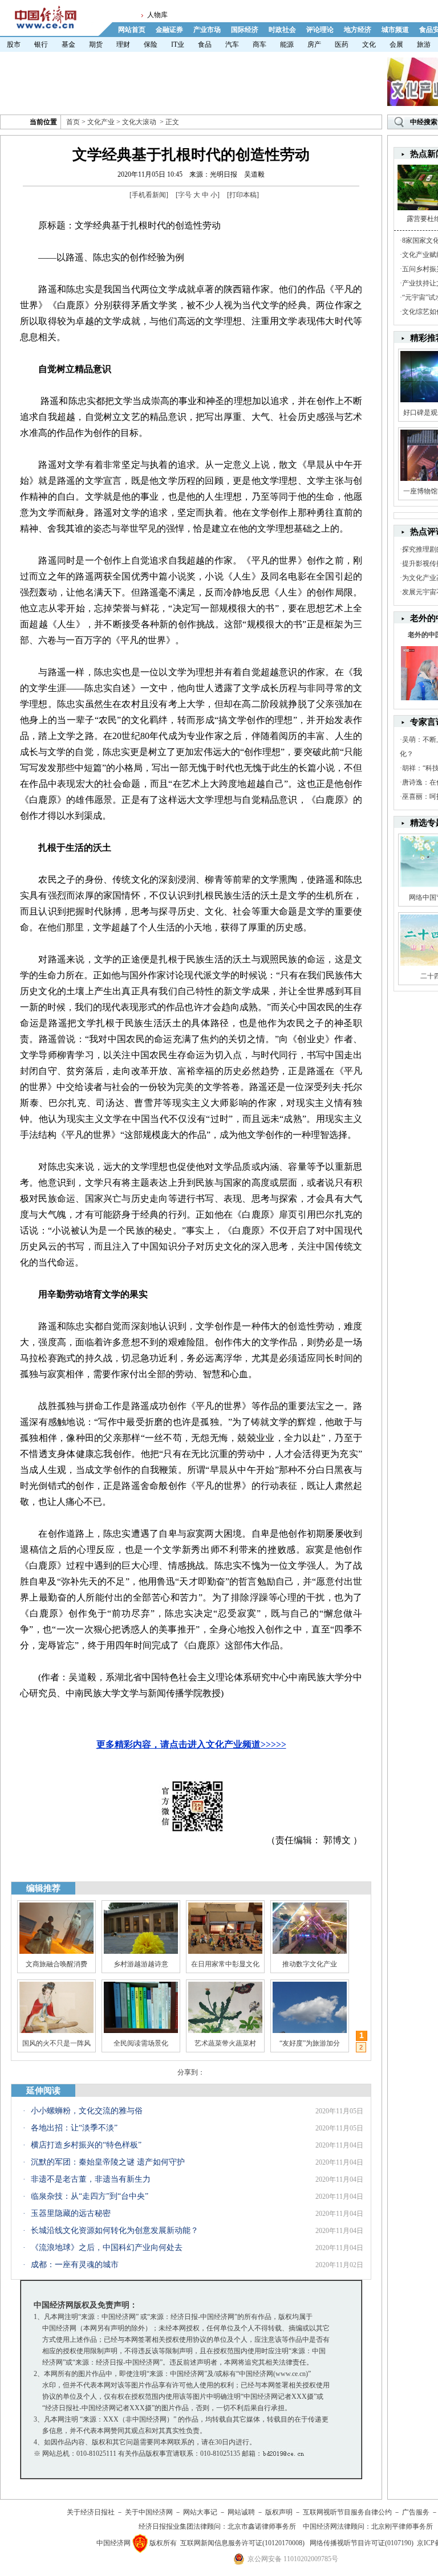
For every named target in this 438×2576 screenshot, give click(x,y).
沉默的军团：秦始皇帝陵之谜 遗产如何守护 (108, 2162)
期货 (96, 44)
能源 (287, 44)
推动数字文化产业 (310, 1964)
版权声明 (279, 2512)
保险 (151, 44)
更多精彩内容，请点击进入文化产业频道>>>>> (191, 1744)
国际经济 (245, 30)
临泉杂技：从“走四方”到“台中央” (90, 2196)
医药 (342, 44)
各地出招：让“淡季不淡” (74, 2128)
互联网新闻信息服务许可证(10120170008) (242, 2543)
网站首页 (132, 30)
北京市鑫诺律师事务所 (262, 2526)
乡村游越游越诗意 (141, 1964)
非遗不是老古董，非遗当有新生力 (91, 2179)
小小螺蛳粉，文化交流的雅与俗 (87, 2111)
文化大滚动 (139, 122)
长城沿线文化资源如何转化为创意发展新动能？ (115, 2230)
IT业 (178, 44)
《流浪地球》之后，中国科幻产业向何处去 (107, 2248)
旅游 (424, 44)
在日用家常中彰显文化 (225, 1964)
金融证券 (169, 30)
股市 (14, 44)
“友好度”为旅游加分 (310, 2043)
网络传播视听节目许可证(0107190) (362, 2543)
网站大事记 (200, 2512)
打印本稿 (243, 195)
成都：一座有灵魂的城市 (75, 2265)
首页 (73, 122)
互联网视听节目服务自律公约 (347, 2512)
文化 (369, 44)
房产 (314, 44)
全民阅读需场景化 (141, 2043)
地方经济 (358, 30)
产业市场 (207, 30)
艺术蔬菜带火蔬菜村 (225, 2043)
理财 (123, 44)
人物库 (157, 15)
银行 (41, 44)
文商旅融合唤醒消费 (56, 1964)
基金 (68, 44)
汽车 (232, 44)
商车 (259, 44)
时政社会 (282, 30)
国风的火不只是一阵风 (56, 2043)
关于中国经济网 (149, 2512)
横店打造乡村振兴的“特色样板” (86, 2145)
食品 (205, 44)
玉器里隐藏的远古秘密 (71, 2213)
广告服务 (416, 2512)
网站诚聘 (241, 2512)
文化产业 (101, 122)
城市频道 (395, 30)
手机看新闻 (149, 195)
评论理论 (320, 30)
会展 (396, 44)
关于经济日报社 (91, 2512)
